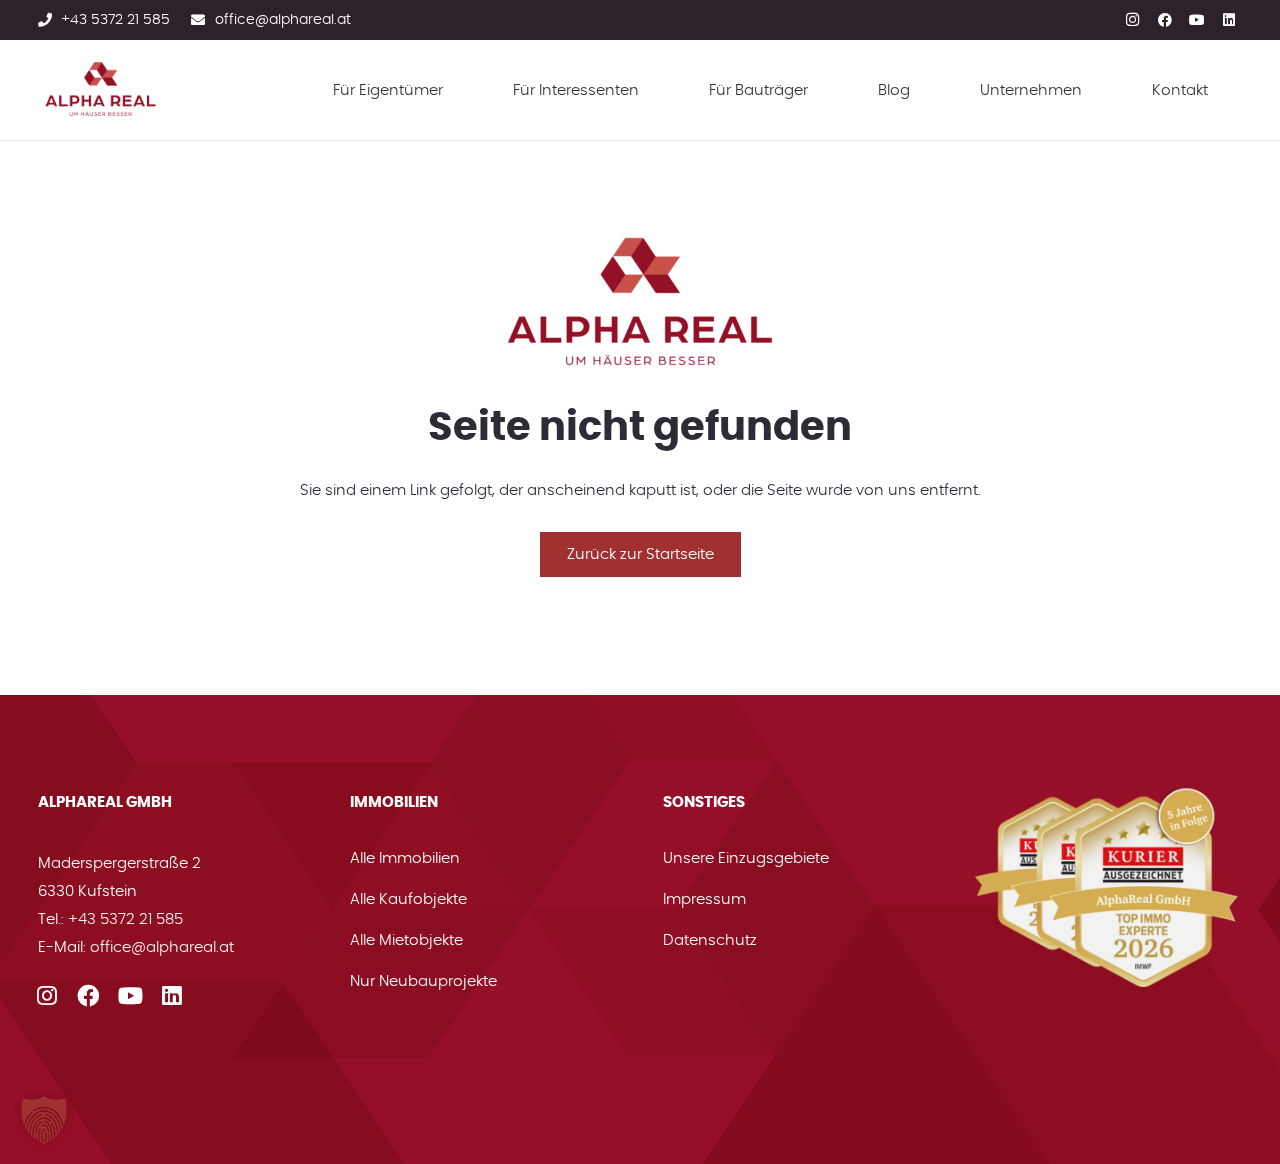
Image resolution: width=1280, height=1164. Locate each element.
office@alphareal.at (162, 947)
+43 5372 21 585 (125, 919)
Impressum (704, 899)
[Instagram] (1133, 18)
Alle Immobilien (405, 858)
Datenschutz (710, 940)
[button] (44, 1120)
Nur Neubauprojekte (423, 981)
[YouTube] (1197, 18)
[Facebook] (1165, 18)
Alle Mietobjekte (406, 940)
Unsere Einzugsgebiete (746, 858)
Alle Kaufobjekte (408, 899)
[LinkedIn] (1229, 18)
